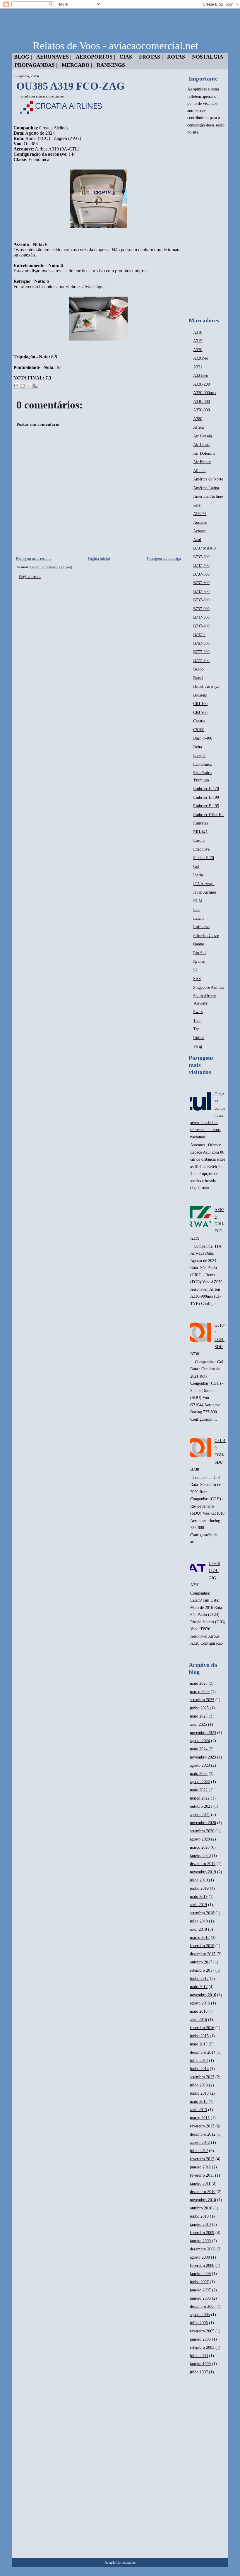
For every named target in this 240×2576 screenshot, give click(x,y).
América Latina (206, 488)
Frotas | (151, 57)
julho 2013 (199, 2085)
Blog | (23, 57)
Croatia (199, 721)
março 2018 (200, 1938)
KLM (198, 901)
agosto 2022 (200, 1782)
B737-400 (201, 566)
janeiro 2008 (200, 2274)
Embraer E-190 (206, 797)
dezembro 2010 (203, 2192)
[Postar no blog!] (23, 386)
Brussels (200, 695)
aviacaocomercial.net (50, 96)
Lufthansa (201, 927)
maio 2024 (199, 1749)
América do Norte (208, 479)
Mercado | (77, 65)
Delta (198, 747)
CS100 (199, 730)
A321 (198, 367)
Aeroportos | (95, 57)
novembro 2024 (203, 1733)
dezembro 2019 (203, 1864)
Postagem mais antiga (164, 559)
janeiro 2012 (200, 2167)
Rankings (111, 65)
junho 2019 (199, 1888)
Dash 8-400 (203, 738)
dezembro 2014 (203, 2052)
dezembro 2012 (203, 2134)
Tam (197, 1021)
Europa (199, 840)
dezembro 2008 (203, 2249)
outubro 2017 (201, 1962)
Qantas (199, 944)
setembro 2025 (202, 1700)
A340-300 (202, 402)
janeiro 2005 (200, 2339)
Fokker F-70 (204, 858)
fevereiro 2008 (202, 2265)
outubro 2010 (201, 2208)
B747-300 (201, 617)
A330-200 (202, 384)
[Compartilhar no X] (29, 386)
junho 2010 (199, 2216)
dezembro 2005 (203, 2306)
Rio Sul (199, 953)
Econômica (202, 764)
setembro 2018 (202, 1913)
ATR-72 (200, 514)
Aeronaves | (54, 57)
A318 (198, 332)
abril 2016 (198, 2020)
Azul (197, 540)
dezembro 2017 (203, 1954)
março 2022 (200, 1798)
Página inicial (99, 559)
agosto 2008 (200, 2257)
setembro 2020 (202, 1831)
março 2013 (200, 2118)
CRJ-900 (200, 713)
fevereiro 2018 (202, 1946)
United (199, 1038)
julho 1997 (199, 2372)
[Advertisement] (206, 226)
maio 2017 (199, 1987)
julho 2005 (199, 2323)
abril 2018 (198, 1929)
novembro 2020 (203, 1823)
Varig (198, 1046)
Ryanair (199, 961)
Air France (202, 462)
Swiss (198, 1012)
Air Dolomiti (204, 453)
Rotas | (177, 57)
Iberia (198, 875)
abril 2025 (198, 1724)
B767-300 (201, 643)
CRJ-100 (200, 704)
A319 (198, 341)
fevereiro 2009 (202, 2233)
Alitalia (199, 471)
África (198, 427)
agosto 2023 (200, 1765)
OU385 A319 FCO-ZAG (71, 86)
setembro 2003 (202, 2347)
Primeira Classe (206, 936)
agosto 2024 (200, 1741)
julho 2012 (199, 2151)
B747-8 (199, 635)
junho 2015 (199, 2036)
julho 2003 (199, 2356)
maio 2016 (199, 2011)
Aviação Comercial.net (120, 2563)
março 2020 (200, 1847)
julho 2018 (199, 1921)
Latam (198, 918)
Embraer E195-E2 (208, 815)
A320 (198, 350)
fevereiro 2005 (202, 2331)
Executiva (201, 849)
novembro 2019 (203, 1872)
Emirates (200, 823)
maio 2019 (199, 1897)
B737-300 (201, 557)
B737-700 (201, 592)
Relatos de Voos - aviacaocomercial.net (115, 46)
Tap (196, 1029)
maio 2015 (199, 2044)
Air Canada (203, 436)
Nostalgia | (209, 57)
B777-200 (201, 652)
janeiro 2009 (200, 2241)
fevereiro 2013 (202, 2126)
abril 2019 (198, 1905)
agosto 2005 (200, 2315)
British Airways (206, 686)
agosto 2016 (200, 2003)
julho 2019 (199, 1880)
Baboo (198, 669)
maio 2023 (199, 1774)
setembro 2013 (202, 2077)
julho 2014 (199, 2061)
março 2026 (200, 1692)
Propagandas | (36, 65)
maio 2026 (199, 1683)
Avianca (200, 531)
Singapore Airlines (209, 987)
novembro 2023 (203, 1757)
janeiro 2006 (200, 2298)
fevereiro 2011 (202, 2175)
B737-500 (201, 574)
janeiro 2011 (200, 2184)
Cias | (127, 57)
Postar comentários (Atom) (51, 567)
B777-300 (201, 661)
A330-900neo (204, 393)
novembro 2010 (203, 2200)
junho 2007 (199, 2282)
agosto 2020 (200, 1839)
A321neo (201, 376)
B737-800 (201, 600)
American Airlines (208, 496)
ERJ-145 (200, 832)
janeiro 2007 (200, 2290)
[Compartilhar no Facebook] (35, 386)
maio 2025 (199, 1716)
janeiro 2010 (200, 2225)
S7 (195, 970)
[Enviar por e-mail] (16, 386)
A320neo (201, 358)
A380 (198, 419)
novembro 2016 (203, 1995)
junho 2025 (199, 1708)
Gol (196, 867)
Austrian (200, 522)
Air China (201, 445)
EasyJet (199, 756)
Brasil (198, 678)
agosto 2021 (200, 1815)
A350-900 (202, 410)
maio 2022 (199, 1790)
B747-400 (201, 626)
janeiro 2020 (200, 1856)
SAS (197, 979)
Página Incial (30, 577)
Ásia (197, 505)
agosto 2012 (200, 2143)
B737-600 (201, 583)
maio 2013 (199, 2102)
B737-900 (201, 609)
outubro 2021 (201, 1806)
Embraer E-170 (206, 789)
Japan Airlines (205, 892)
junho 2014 (199, 2069)
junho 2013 (199, 2093)
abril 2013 (198, 2110)
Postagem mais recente (34, 559)
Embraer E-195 (206, 806)
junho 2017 (199, 1979)
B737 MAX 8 (204, 548)
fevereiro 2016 (202, 2028)
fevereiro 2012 (202, 2159)
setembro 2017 (202, 1970)
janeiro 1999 (200, 2364)
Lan (196, 910)
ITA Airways (204, 884)
